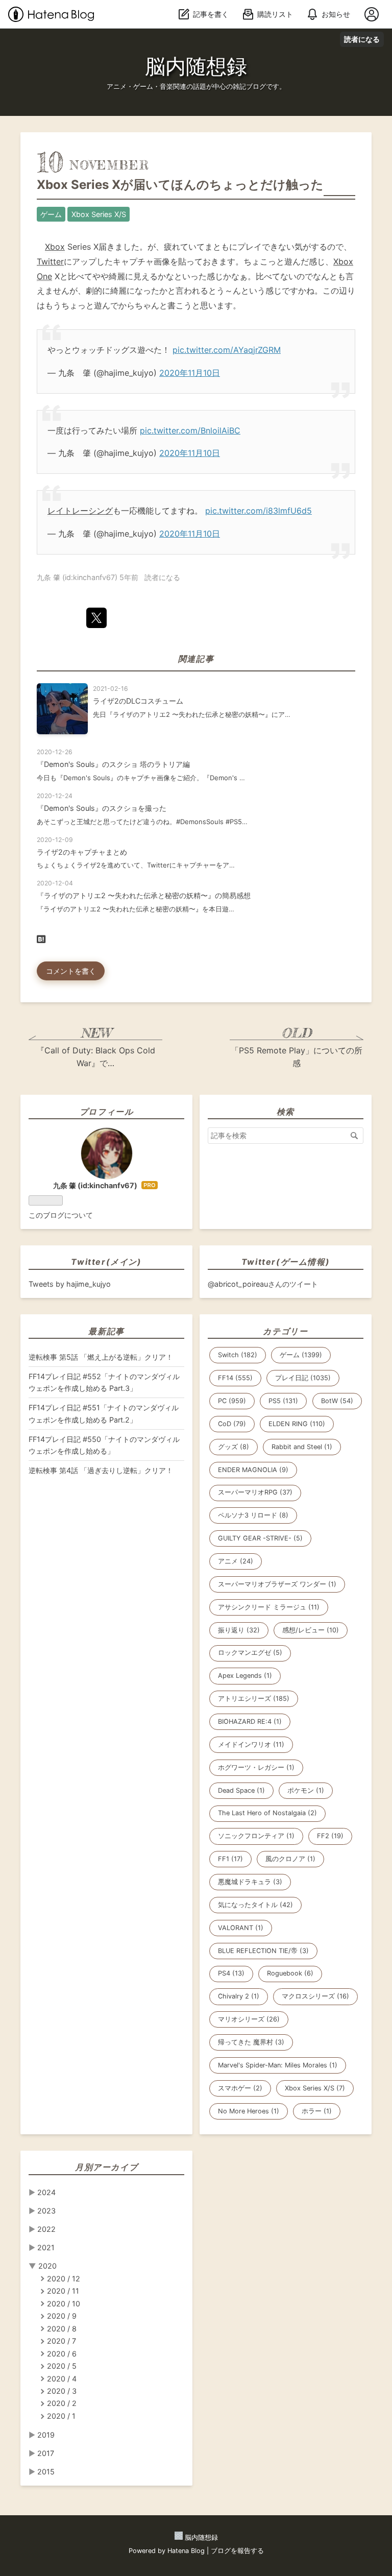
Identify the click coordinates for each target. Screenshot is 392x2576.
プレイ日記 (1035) (303, 1378)
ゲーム (51, 214)
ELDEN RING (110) (297, 1424)
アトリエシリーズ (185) (254, 1699)
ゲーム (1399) (301, 1355)
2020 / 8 (62, 2329)
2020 (47, 2266)
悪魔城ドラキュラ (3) (250, 1882)
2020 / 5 (62, 2366)
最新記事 (106, 1331)
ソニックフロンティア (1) (256, 1836)
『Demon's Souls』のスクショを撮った (102, 808)
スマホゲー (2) (240, 2088)
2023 (46, 2211)
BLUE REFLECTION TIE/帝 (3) (263, 1951)
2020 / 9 (62, 2316)
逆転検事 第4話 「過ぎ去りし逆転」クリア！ (101, 1470)
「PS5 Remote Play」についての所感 (297, 1057)
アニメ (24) (236, 1561)
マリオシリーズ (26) (249, 2019)
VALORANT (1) (241, 1928)
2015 (46, 2472)
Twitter (50, 261)
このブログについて (61, 1215)
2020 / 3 (62, 2391)
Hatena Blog (186, 2551)
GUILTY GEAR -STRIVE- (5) (260, 1538)
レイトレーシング (80, 511)
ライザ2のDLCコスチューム (138, 701)
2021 (46, 2247)
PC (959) (232, 1401)
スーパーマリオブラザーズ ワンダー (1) (277, 1584)
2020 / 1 (61, 2416)
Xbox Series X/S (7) (315, 2088)
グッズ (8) (234, 1447)
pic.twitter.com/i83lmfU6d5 (259, 511)
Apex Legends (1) (245, 1676)
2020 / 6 (62, 2354)
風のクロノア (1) (290, 1859)
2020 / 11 (63, 2291)
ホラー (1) (317, 2111)
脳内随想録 (196, 66)
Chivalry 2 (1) (239, 1996)
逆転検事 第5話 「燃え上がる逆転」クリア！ (101, 1357)
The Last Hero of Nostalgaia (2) (267, 1813)
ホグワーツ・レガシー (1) (256, 1767)
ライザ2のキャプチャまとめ (82, 852)
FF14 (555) (235, 1378)
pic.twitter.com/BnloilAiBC (190, 430)
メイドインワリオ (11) (251, 1744)
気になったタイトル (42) (255, 1905)
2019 (46, 2435)
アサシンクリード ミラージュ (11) (269, 1607)
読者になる (362, 39)
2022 (46, 2229)
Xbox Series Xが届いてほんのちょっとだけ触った (180, 185)
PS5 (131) (283, 1401)
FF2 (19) (330, 1836)
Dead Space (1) (241, 1790)
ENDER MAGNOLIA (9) (253, 1470)
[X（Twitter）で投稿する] (96, 618)
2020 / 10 (64, 2304)
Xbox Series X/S (99, 214)
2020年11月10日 (190, 373)
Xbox (55, 247)
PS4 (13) (231, 1973)
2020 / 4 (62, 2379)
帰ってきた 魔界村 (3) (251, 2042)
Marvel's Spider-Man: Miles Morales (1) (278, 2065)
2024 (46, 2192)
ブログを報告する (237, 2551)
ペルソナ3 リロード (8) (253, 1515)
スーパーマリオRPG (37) (255, 1492)
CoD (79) (232, 1424)
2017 (46, 2453)
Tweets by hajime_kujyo (70, 1284)
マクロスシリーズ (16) (315, 1996)
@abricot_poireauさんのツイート (263, 1284)
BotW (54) (337, 1401)
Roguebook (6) (290, 1973)
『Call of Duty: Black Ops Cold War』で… (96, 1057)
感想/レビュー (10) (311, 1630)
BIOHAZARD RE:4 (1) (250, 1722)
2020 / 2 (62, 2403)
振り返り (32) (239, 1630)
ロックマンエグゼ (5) (250, 1653)
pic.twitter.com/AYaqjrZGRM (227, 350)
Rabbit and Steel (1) (302, 1447)
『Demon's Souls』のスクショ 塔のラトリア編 (113, 764)
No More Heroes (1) (249, 2111)
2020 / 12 (64, 2279)
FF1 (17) (230, 1859)
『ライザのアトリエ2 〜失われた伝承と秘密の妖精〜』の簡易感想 (144, 895)
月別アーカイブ (106, 2167)
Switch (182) (238, 1355)
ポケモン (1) (306, 1790)
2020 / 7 (62, 2341)
